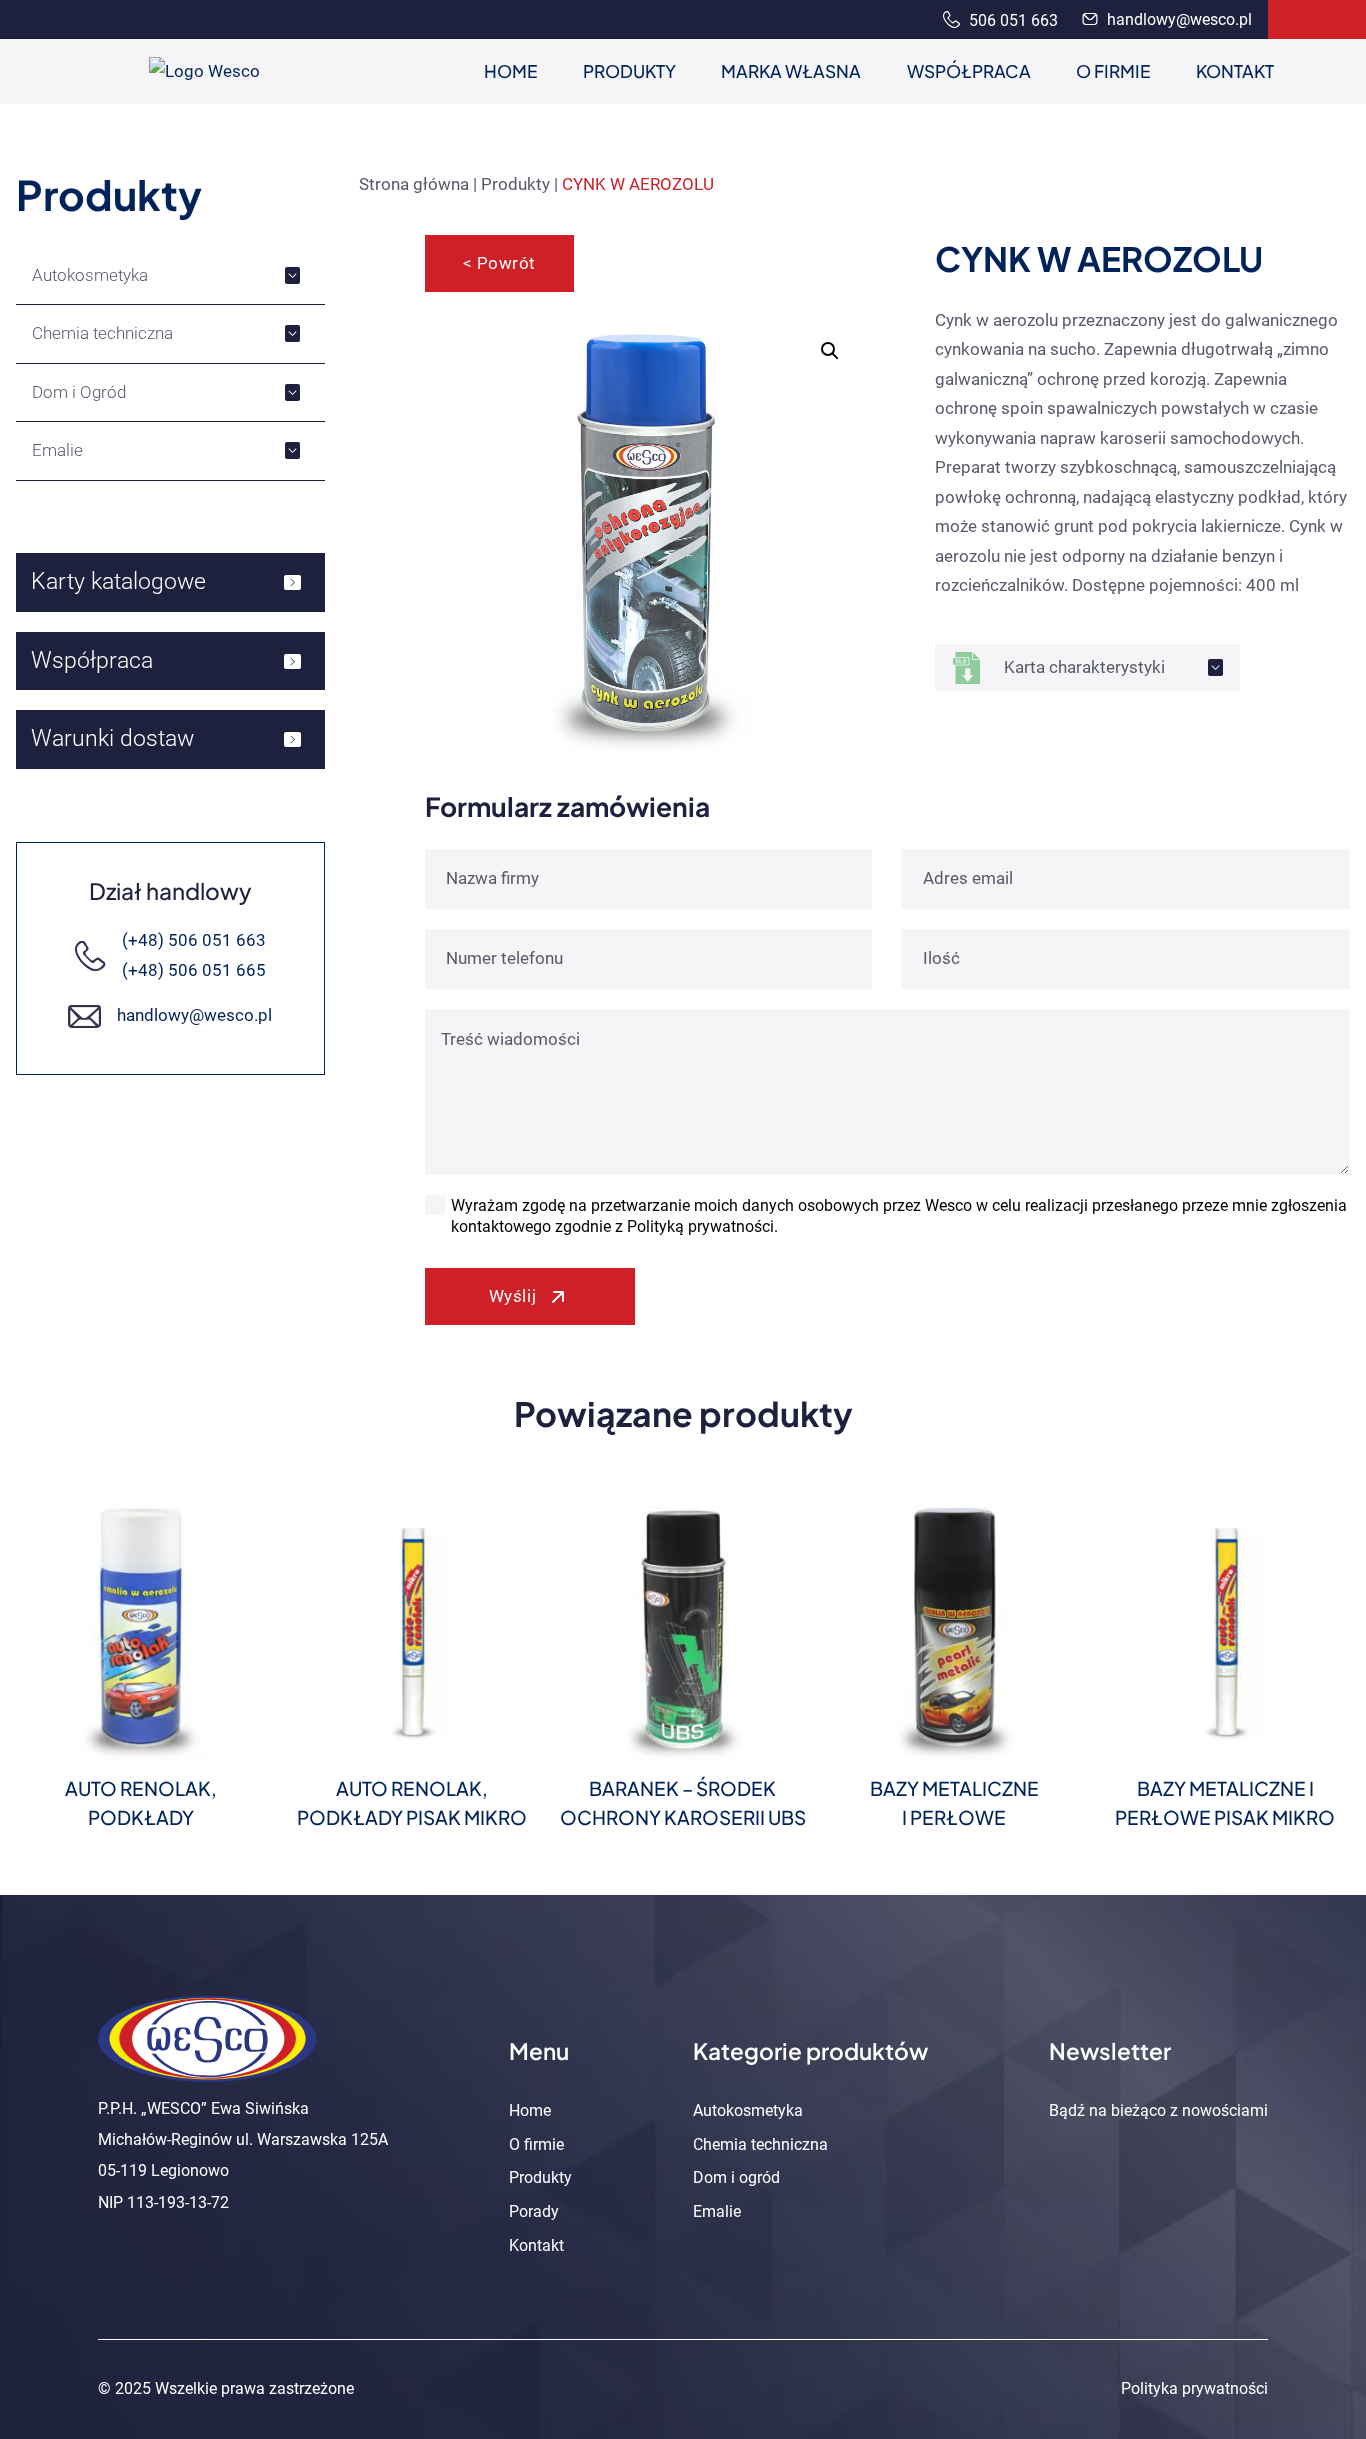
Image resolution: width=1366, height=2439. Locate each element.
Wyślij (512, 1296)
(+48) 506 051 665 (194, 970)
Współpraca (92, 660)
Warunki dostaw (112, 738)
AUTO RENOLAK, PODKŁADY (141, 1802)
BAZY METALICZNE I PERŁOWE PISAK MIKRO (1225, 1802)
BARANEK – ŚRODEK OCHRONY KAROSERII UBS (683, 1802)
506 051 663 (1011, 20)
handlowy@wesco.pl (1177, 19)
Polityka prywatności (1194, 2388)
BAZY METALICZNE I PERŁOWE (954, 1802)
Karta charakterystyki (1084, 667)
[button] (830, 351)
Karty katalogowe (118, 581)
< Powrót (499, 263)
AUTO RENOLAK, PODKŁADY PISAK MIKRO (412, 1802)
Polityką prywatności (700, 1226)
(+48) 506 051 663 (194, 940)
